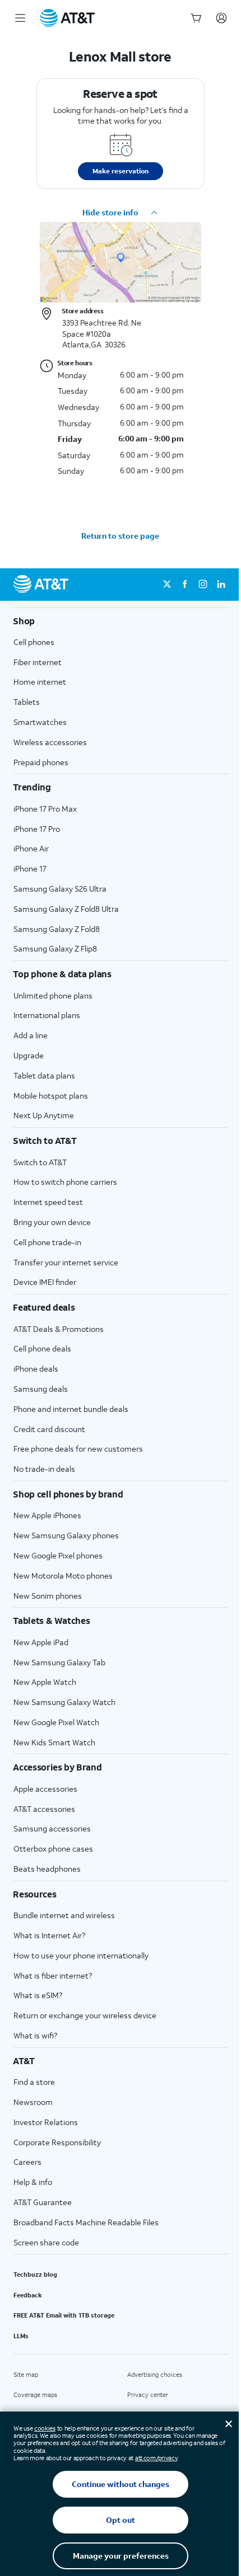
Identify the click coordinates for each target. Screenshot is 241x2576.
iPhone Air (31, 848)
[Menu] (20, 18)
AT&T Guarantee (43, 2202)
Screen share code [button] (46, 2242)
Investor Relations (46, 2122)
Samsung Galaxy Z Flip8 (55, 948)
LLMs (21, 2336)
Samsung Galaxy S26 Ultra (60, 889)
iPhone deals (36, 1369)
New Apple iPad (41, 1642)
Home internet (40, 682)
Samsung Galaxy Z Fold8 (57, 929)
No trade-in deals (44, 1469)
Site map (26, 2375)
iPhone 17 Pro (37, 829)
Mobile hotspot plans (51, 1096)
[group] (121, 621)
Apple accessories (45, 1789)
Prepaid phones (41, 762)
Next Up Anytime (44, 1115)
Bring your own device (52, 1222)
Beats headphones (47, 1869)
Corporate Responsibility (57, 2142)
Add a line (31, 1035)
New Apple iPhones (47, 1515)
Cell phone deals (42, 1348)
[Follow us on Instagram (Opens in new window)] (203, 585)
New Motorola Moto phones (63, 1576)
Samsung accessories (52, 1828)
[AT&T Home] (67, 18)
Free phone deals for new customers (78, 1449)
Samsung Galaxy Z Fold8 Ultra (66, 909)
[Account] (221, 18)
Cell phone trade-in (47, 1242)
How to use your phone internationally (81, 1955)
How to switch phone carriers (65, 1182)
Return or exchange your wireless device (85, 2015)
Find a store (34, 2082)
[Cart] (196, 18)
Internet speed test (48, 1202)
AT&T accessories (44, 1809)
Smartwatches (40, 722)
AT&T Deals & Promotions (59, 1329)
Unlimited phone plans (53, 995)
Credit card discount (49, 1429)
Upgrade (29, 1055)
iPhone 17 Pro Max (45, 809)
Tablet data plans (44, 1075)
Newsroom (33, 2102)
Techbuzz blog (35, 2274)
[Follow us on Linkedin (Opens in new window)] (221, 585)
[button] (120, 213)
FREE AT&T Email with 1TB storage (64, 2315)
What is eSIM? (38, 1995)
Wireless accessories (50, 742)
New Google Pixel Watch (56, 1722)
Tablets (27, 702)
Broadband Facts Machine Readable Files (86, 2222)
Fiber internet (38, 662)
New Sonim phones (48, 1596)
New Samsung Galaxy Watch (64, 1702)
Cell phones (34, 642)
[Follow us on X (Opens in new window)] (167, 585)
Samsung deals (41, 1389)
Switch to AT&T (40, 1162)
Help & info (33, 2182)
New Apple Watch (45, 1682)
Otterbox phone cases (53, 1849)
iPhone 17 (30, 868)
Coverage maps (35, 2395)
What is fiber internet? (53, 1975)
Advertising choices (155, 2375)
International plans (47, 1015)
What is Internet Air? (49, 1935)
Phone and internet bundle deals (71, 1409)
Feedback (28, 2295)
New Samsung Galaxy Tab (59, 1662)
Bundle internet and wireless (64, 1915)
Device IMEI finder (45, 1282)
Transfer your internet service (66, 1262)
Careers (27, 2162)
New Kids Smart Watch (54, 1742)
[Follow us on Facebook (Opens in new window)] (185, 585)
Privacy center (148, 2395)
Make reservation (121, 171)
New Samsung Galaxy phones (66, 1535)
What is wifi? (35, 2035)
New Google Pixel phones (58, 1555)
